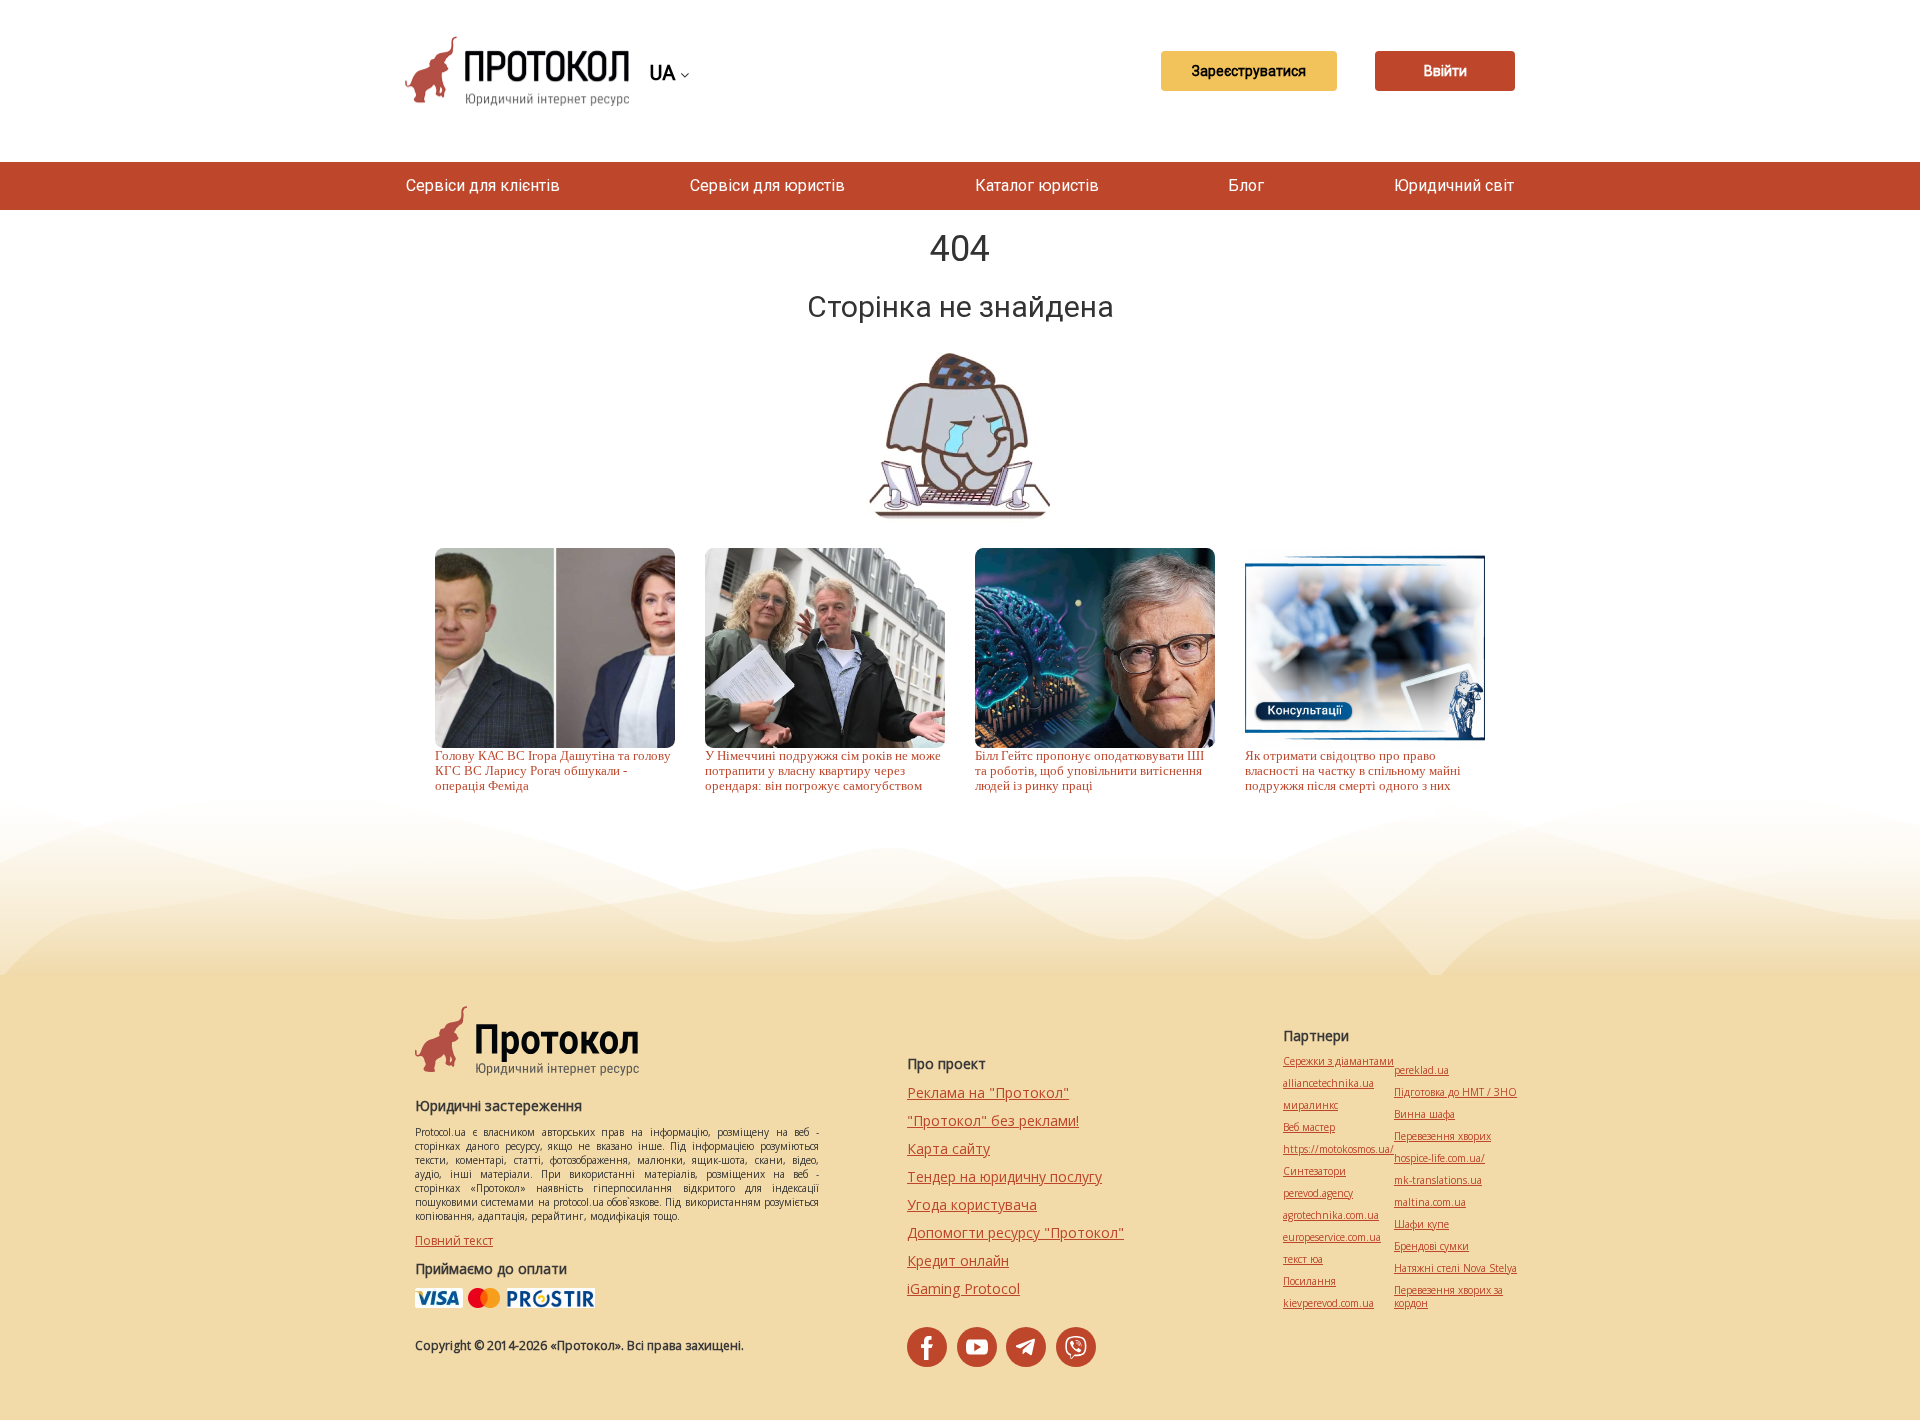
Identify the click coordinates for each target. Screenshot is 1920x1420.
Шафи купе (1421, 1224)
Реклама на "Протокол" (988, 1092)
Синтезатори (1314, 1171)
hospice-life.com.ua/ (1439, 1158)
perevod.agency (1318, 1193)
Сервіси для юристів (767, 185)
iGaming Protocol (963, 1288)
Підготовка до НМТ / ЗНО (1455, 1092)
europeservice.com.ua (1332, 1237)
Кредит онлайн (958, 1260)
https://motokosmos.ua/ (1338, 1149)
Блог (1246, 185)
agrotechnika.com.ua (1331, 1215)
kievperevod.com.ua (1328, 1303)
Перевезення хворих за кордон (1448, 1297)
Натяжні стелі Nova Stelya (1455, 1268)
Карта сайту (948, 1148)
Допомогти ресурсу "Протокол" (1015, 1232)
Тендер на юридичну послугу (1004, 1176)
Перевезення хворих (1442, 1136)
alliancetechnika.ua (1328, 1083)
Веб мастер (1309, 1127)
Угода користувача (972, 1204)
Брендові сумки (1431, 1246)
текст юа (1303, 1259)
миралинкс (1310, 1105)
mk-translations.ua (1438, 1180)
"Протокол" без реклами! (993, 1120)
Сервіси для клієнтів (483, 185)
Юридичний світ (1454, 185)
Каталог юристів (1037, 185)
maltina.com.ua (1430, 1202)
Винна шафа (1424, 1114)
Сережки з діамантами (1338, 1061)
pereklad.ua (1421, 1070)
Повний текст (454, 1240)
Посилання (1309, 1281)
